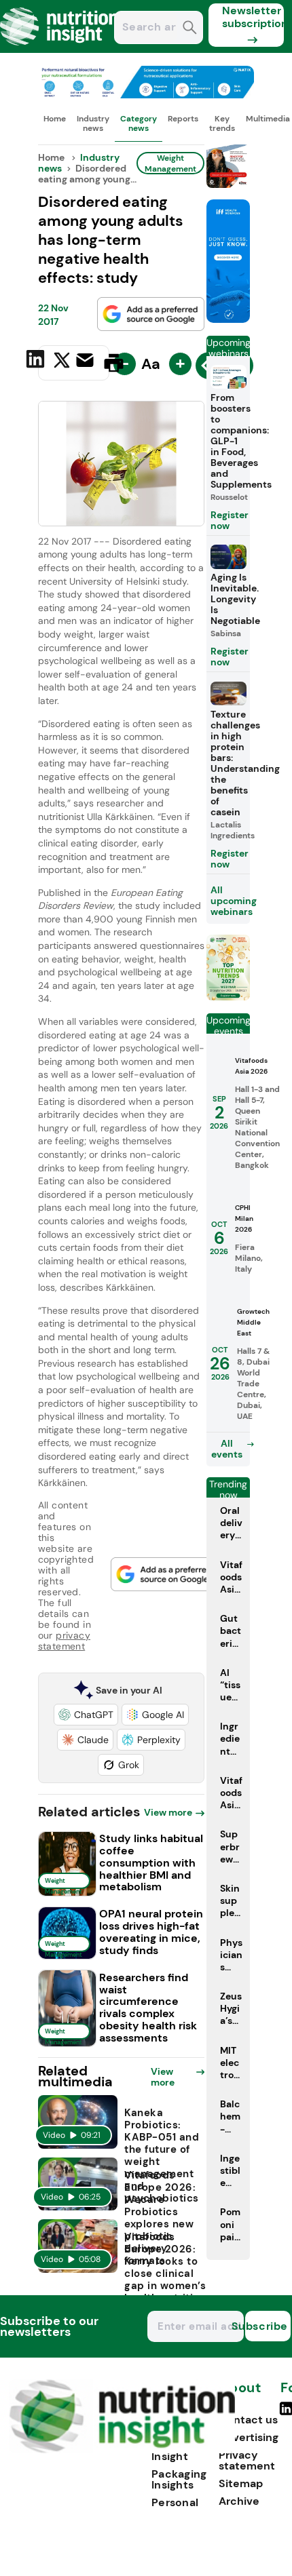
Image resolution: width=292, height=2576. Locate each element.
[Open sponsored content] (146, 95)
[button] (86, 1715)
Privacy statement (247, 2460)
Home (55, 119)
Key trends (222, 123)
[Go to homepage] (122, 2450)
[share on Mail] (87, 362)
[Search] (190, 29)
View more (168, 1812)
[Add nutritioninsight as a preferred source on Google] (151, 314)
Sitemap (241, 2483)
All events (227, 1449)
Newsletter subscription (253, 17)
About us (240, 2395)
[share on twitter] (62, 362)
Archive (239, 2501)
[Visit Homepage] (60, 49)
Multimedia (268, 119)
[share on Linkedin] (37, 362)
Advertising (249, 2437)
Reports (183, 119)
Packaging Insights (179, 2479)
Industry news (93, 123)
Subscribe (267, 2326)
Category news (139, 123)
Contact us (248, 2420)
